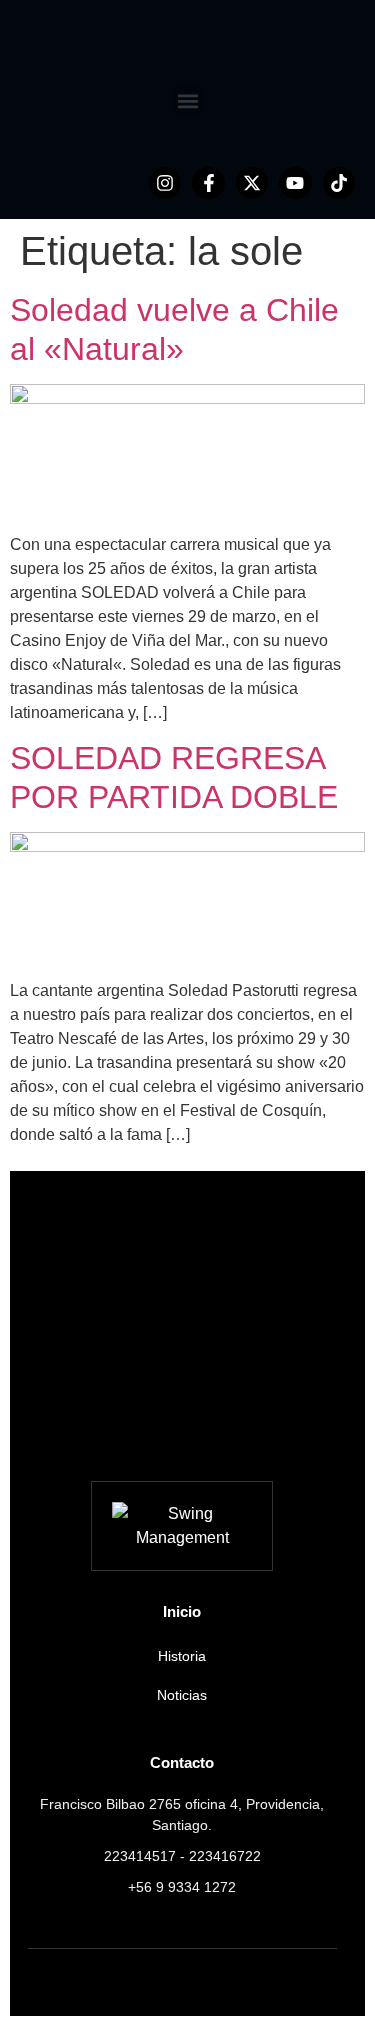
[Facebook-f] (208, 183)
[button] (187, 100)
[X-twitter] (252, 183)
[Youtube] (295, 183)
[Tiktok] (339, 183)
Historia (182, 1656)
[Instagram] (165, 183)
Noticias (182, 1695)
